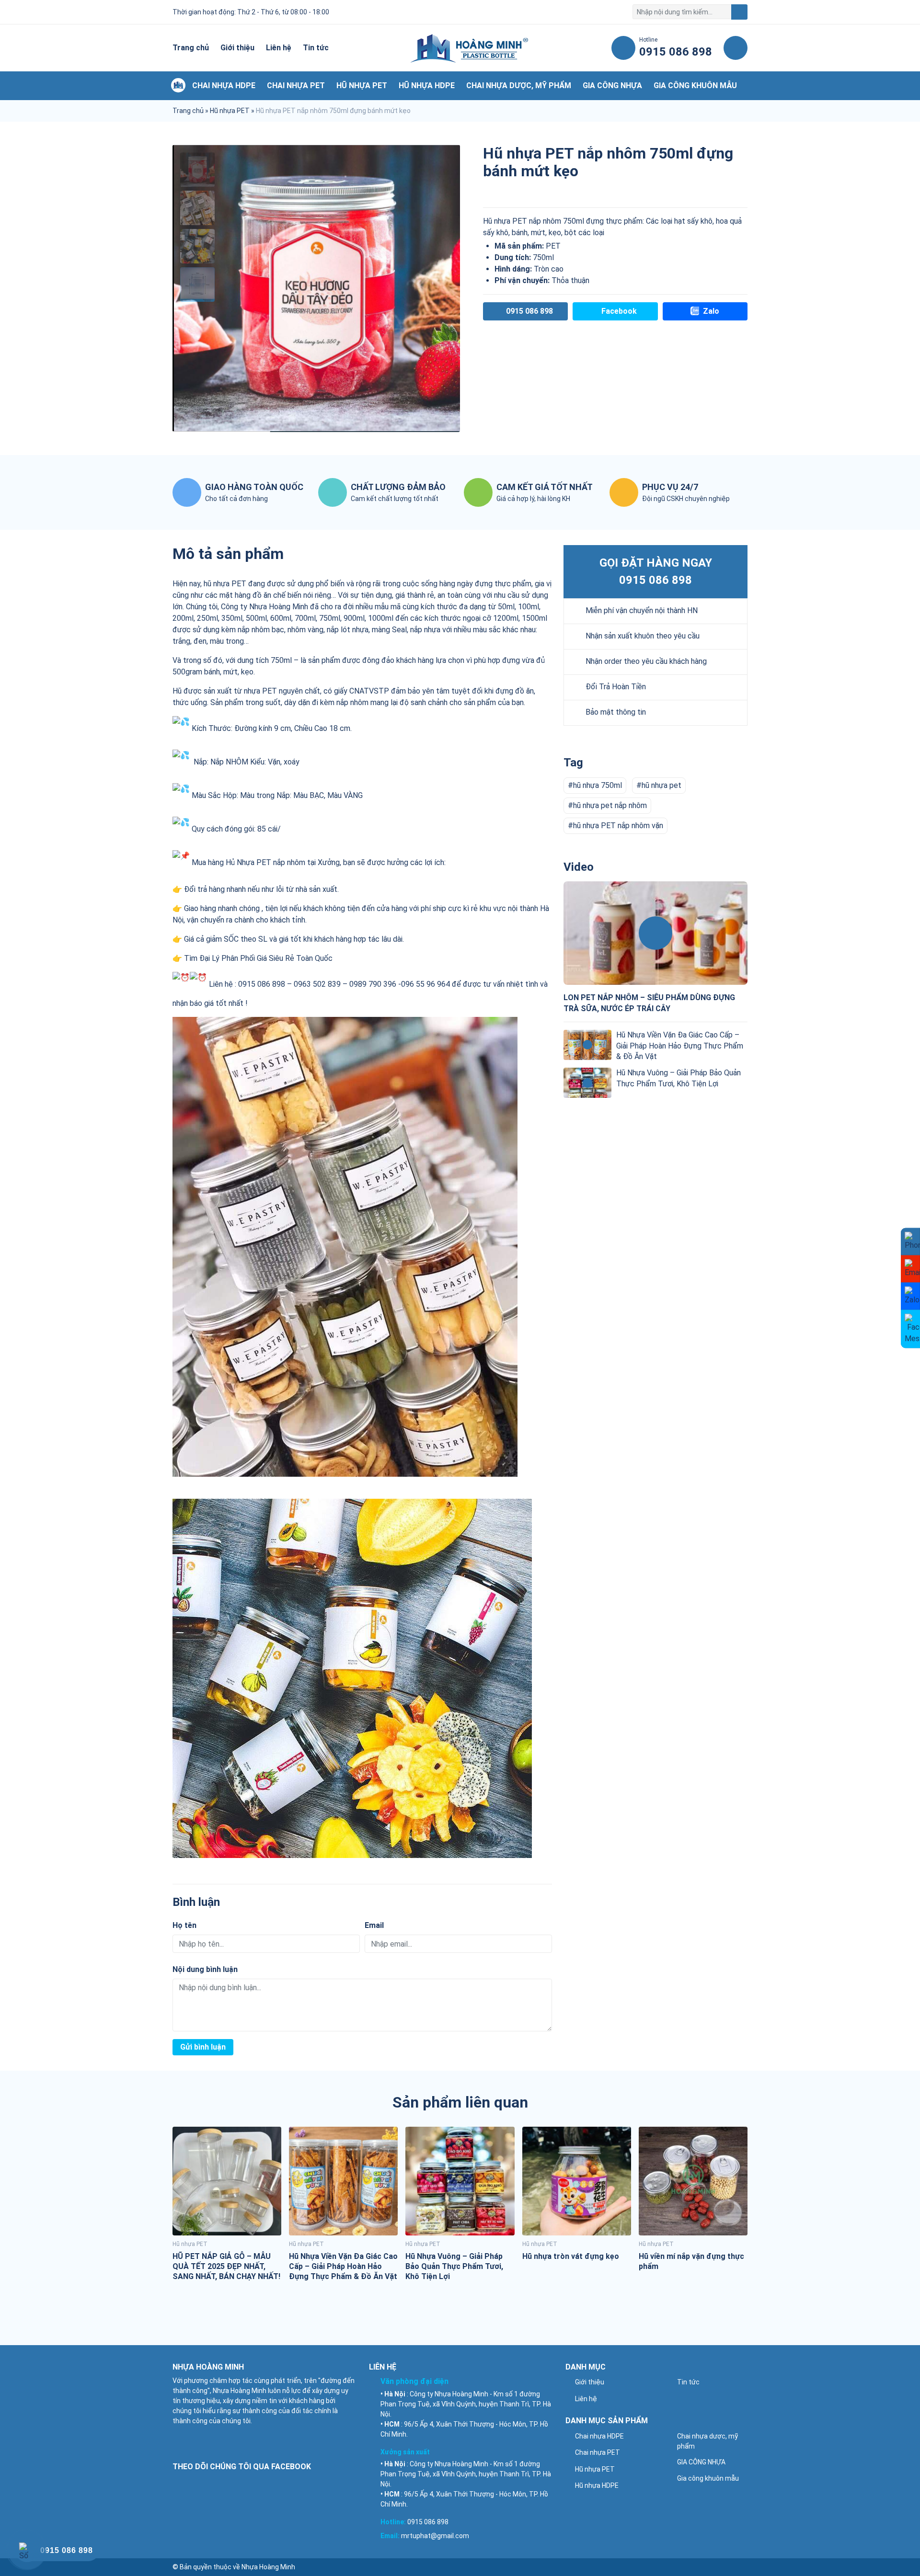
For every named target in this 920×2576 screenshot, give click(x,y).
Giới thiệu (237, 48)
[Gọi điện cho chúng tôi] (910, 1242)
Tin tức (316, 48)
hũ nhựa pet (661, 785)
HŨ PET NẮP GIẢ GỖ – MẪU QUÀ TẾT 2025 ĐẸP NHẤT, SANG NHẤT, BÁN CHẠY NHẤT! (226, 2266)
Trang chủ (191, 48)
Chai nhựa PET (296, 85)
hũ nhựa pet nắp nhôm (610, 805)
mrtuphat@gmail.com (435, 2536)
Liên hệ (279, 48)
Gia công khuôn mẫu (695, 85)
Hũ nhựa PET (362, 85)
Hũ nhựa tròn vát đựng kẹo (571, 2256)
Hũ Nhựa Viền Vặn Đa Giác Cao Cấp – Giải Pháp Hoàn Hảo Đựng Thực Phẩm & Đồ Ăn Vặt (680, 1046)
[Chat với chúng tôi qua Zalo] (910, 1296)
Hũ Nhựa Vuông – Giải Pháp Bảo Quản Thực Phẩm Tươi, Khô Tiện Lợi (454, 2266)
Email (374, 1925)
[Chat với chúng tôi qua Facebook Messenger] (910, 1329)
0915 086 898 (655, 580)
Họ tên (184, 1925)
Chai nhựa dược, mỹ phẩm (519, 85)
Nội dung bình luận (205, 1969)
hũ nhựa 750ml (598, 785)
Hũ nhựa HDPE (427, 85)
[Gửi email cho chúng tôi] (910, 1269)
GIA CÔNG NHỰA (612, 85)
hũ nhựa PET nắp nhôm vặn (618, 826)
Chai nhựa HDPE (224, 85)
